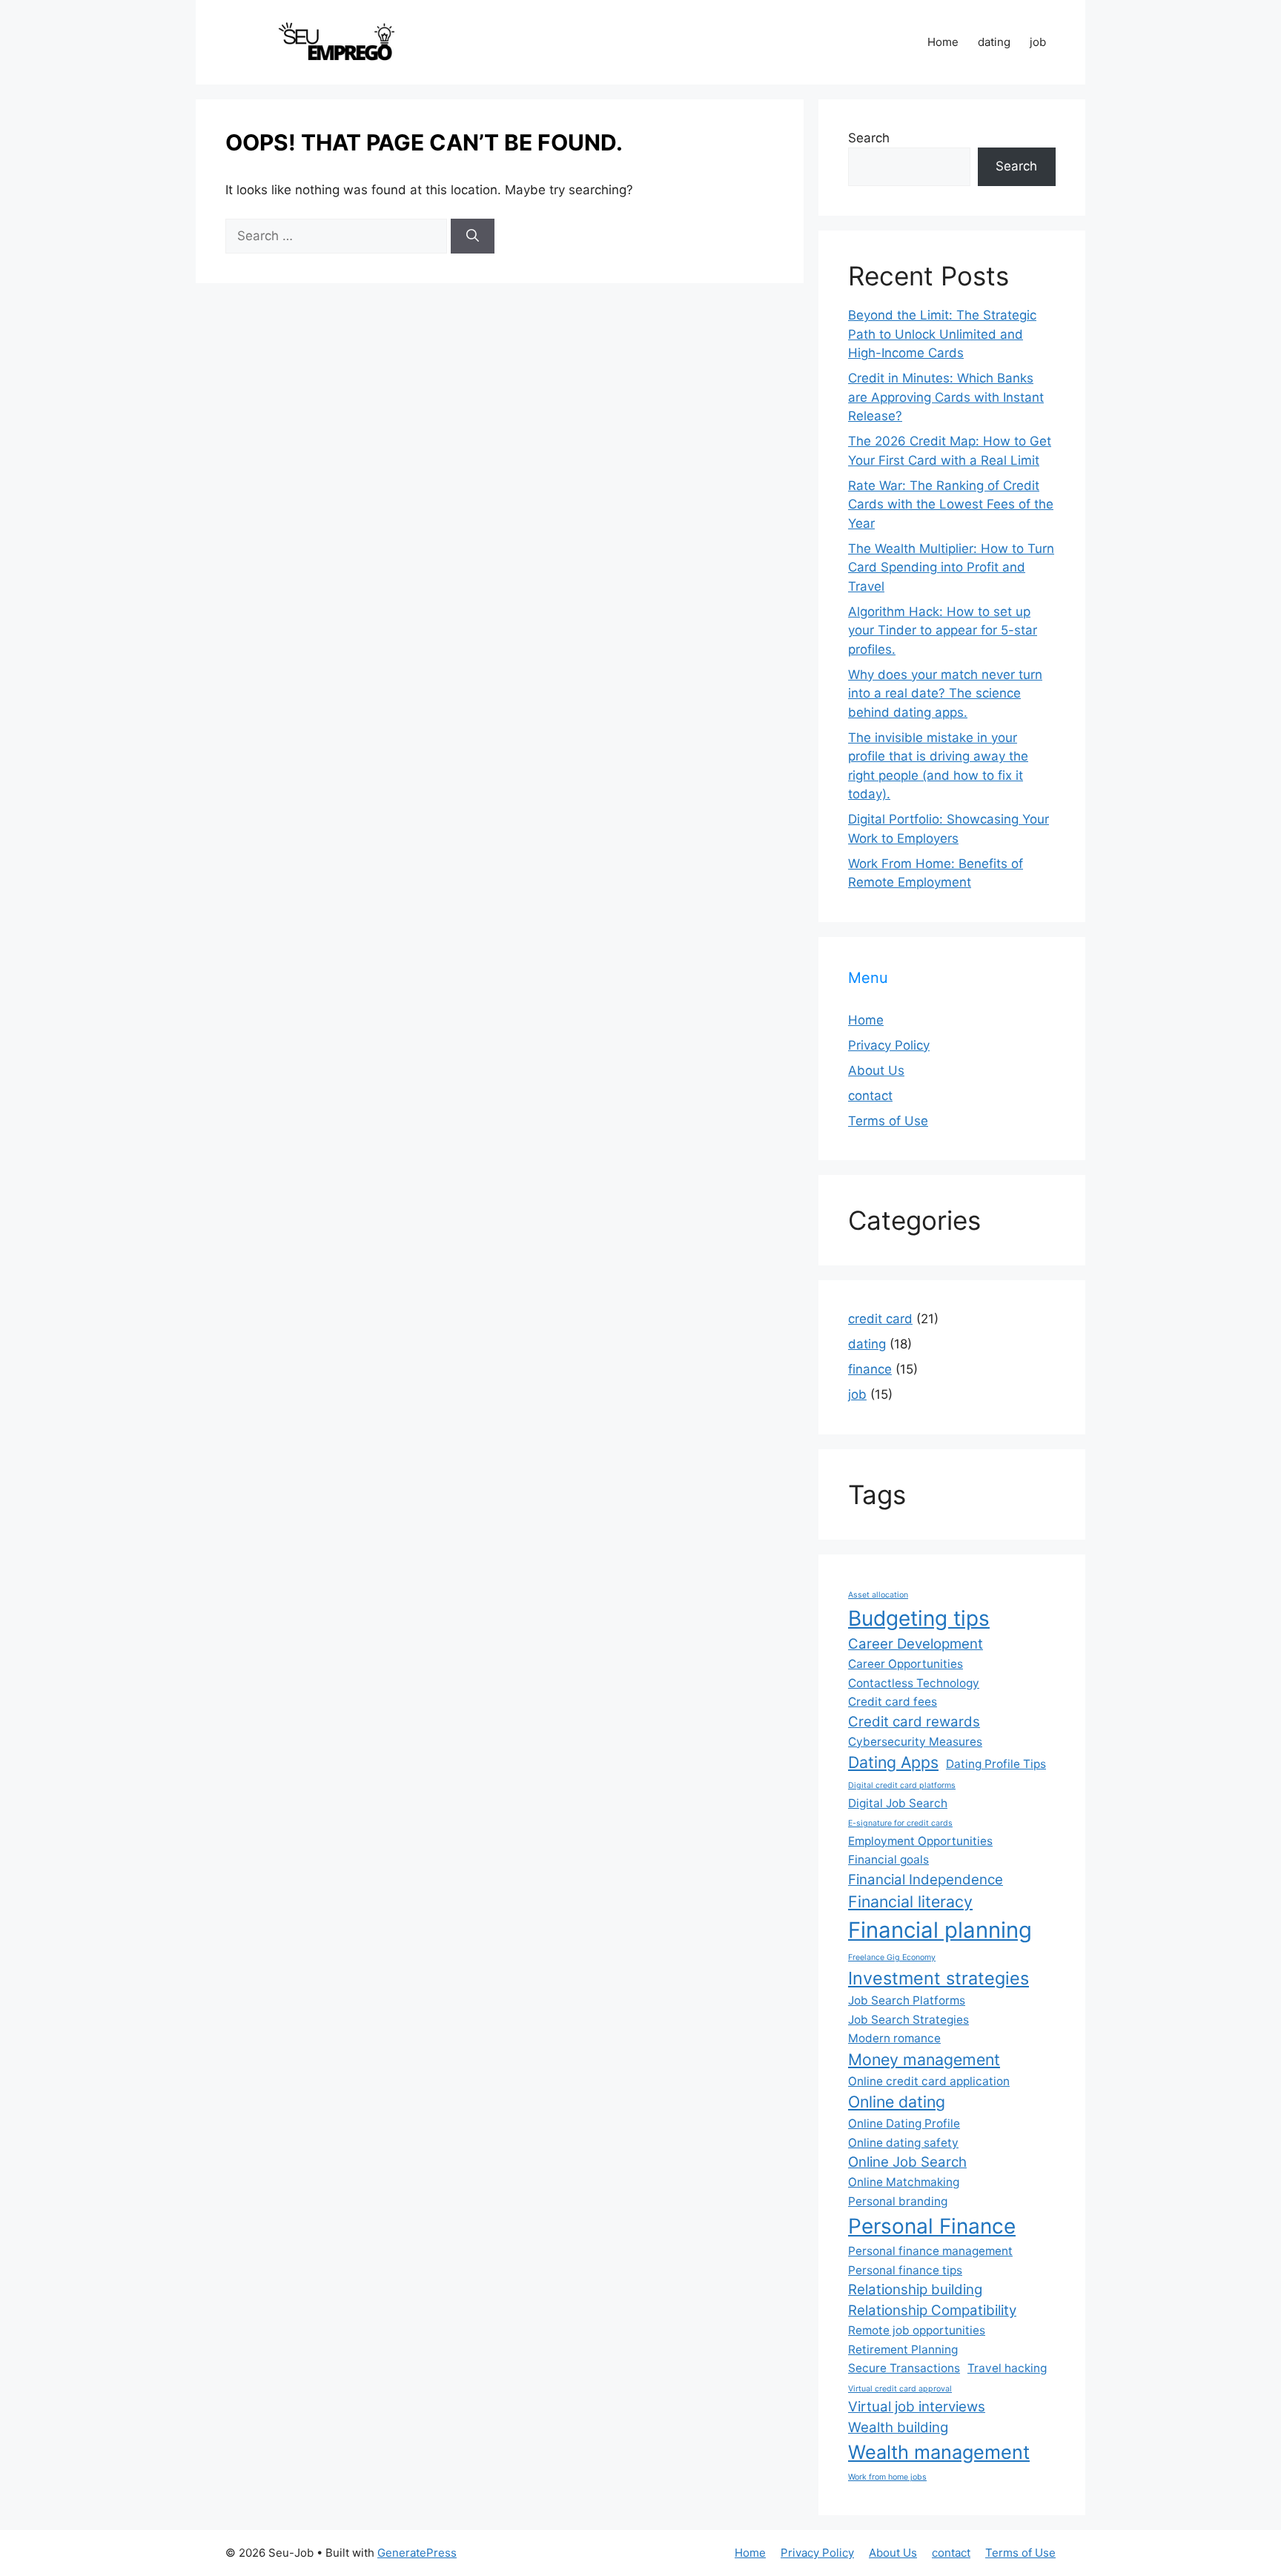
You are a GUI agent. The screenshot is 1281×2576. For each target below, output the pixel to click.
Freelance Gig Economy (892, 1957)
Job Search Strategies (908, 2020)
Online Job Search (907, 2162)
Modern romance (894, 2038)
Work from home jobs (887, 2477)
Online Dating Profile (904, 2123)
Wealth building (898, 2427)
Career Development (916, 1644)
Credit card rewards (914, 1722)
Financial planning (940, 1930)
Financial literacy (910, 1901)
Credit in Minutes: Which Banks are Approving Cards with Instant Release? (946, 397)
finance (870, 1369)
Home (943, 42)
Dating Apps (893, 1762)
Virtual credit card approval (900, 2389)
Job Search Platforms (907, 2000)
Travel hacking (1007, 2368)
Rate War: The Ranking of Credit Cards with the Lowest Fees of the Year (951, 504)
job (1038, 42)
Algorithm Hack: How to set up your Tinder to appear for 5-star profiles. (943, 630)
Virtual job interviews (917, 2407)
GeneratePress (417, 2553)
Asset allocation (878, 1595)
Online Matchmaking (904, 2182)
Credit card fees (893, 1702)
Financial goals (888, 1860)
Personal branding (898, 2201)
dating (994, 42)
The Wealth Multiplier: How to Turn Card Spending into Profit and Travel (951, 567)
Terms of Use (888, 1121)
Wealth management (939, 2452)
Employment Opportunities (920, 1841)
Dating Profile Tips (996, 1764)
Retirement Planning (903, 2350)
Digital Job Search (898, 1803)
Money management (924, 2059)
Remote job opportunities (917, 2330)
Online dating (897, 2102)
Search (869, 138)
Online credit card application (929, 2081)
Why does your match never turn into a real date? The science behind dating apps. (945, 693)
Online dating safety (903, 2143)
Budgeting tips (919, 1618)
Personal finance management (930, 2251)
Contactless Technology (914, 1683)
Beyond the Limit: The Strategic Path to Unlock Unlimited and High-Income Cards (942, 334)
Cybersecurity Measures (915, 1742)
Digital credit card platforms (902, 1785)
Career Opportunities (906, 1664)
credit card (880, 1319)
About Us (876, 1070)
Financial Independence (926, 1880)
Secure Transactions (904, 2368)
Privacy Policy (889, 1045)
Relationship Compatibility (932, 2310)
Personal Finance (932, 2226)
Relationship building (915, 2289)
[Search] (473, 236)
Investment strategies (939, 1978)
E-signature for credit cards (900, 1823)
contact (870, 1096)
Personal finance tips (905, 2270)
